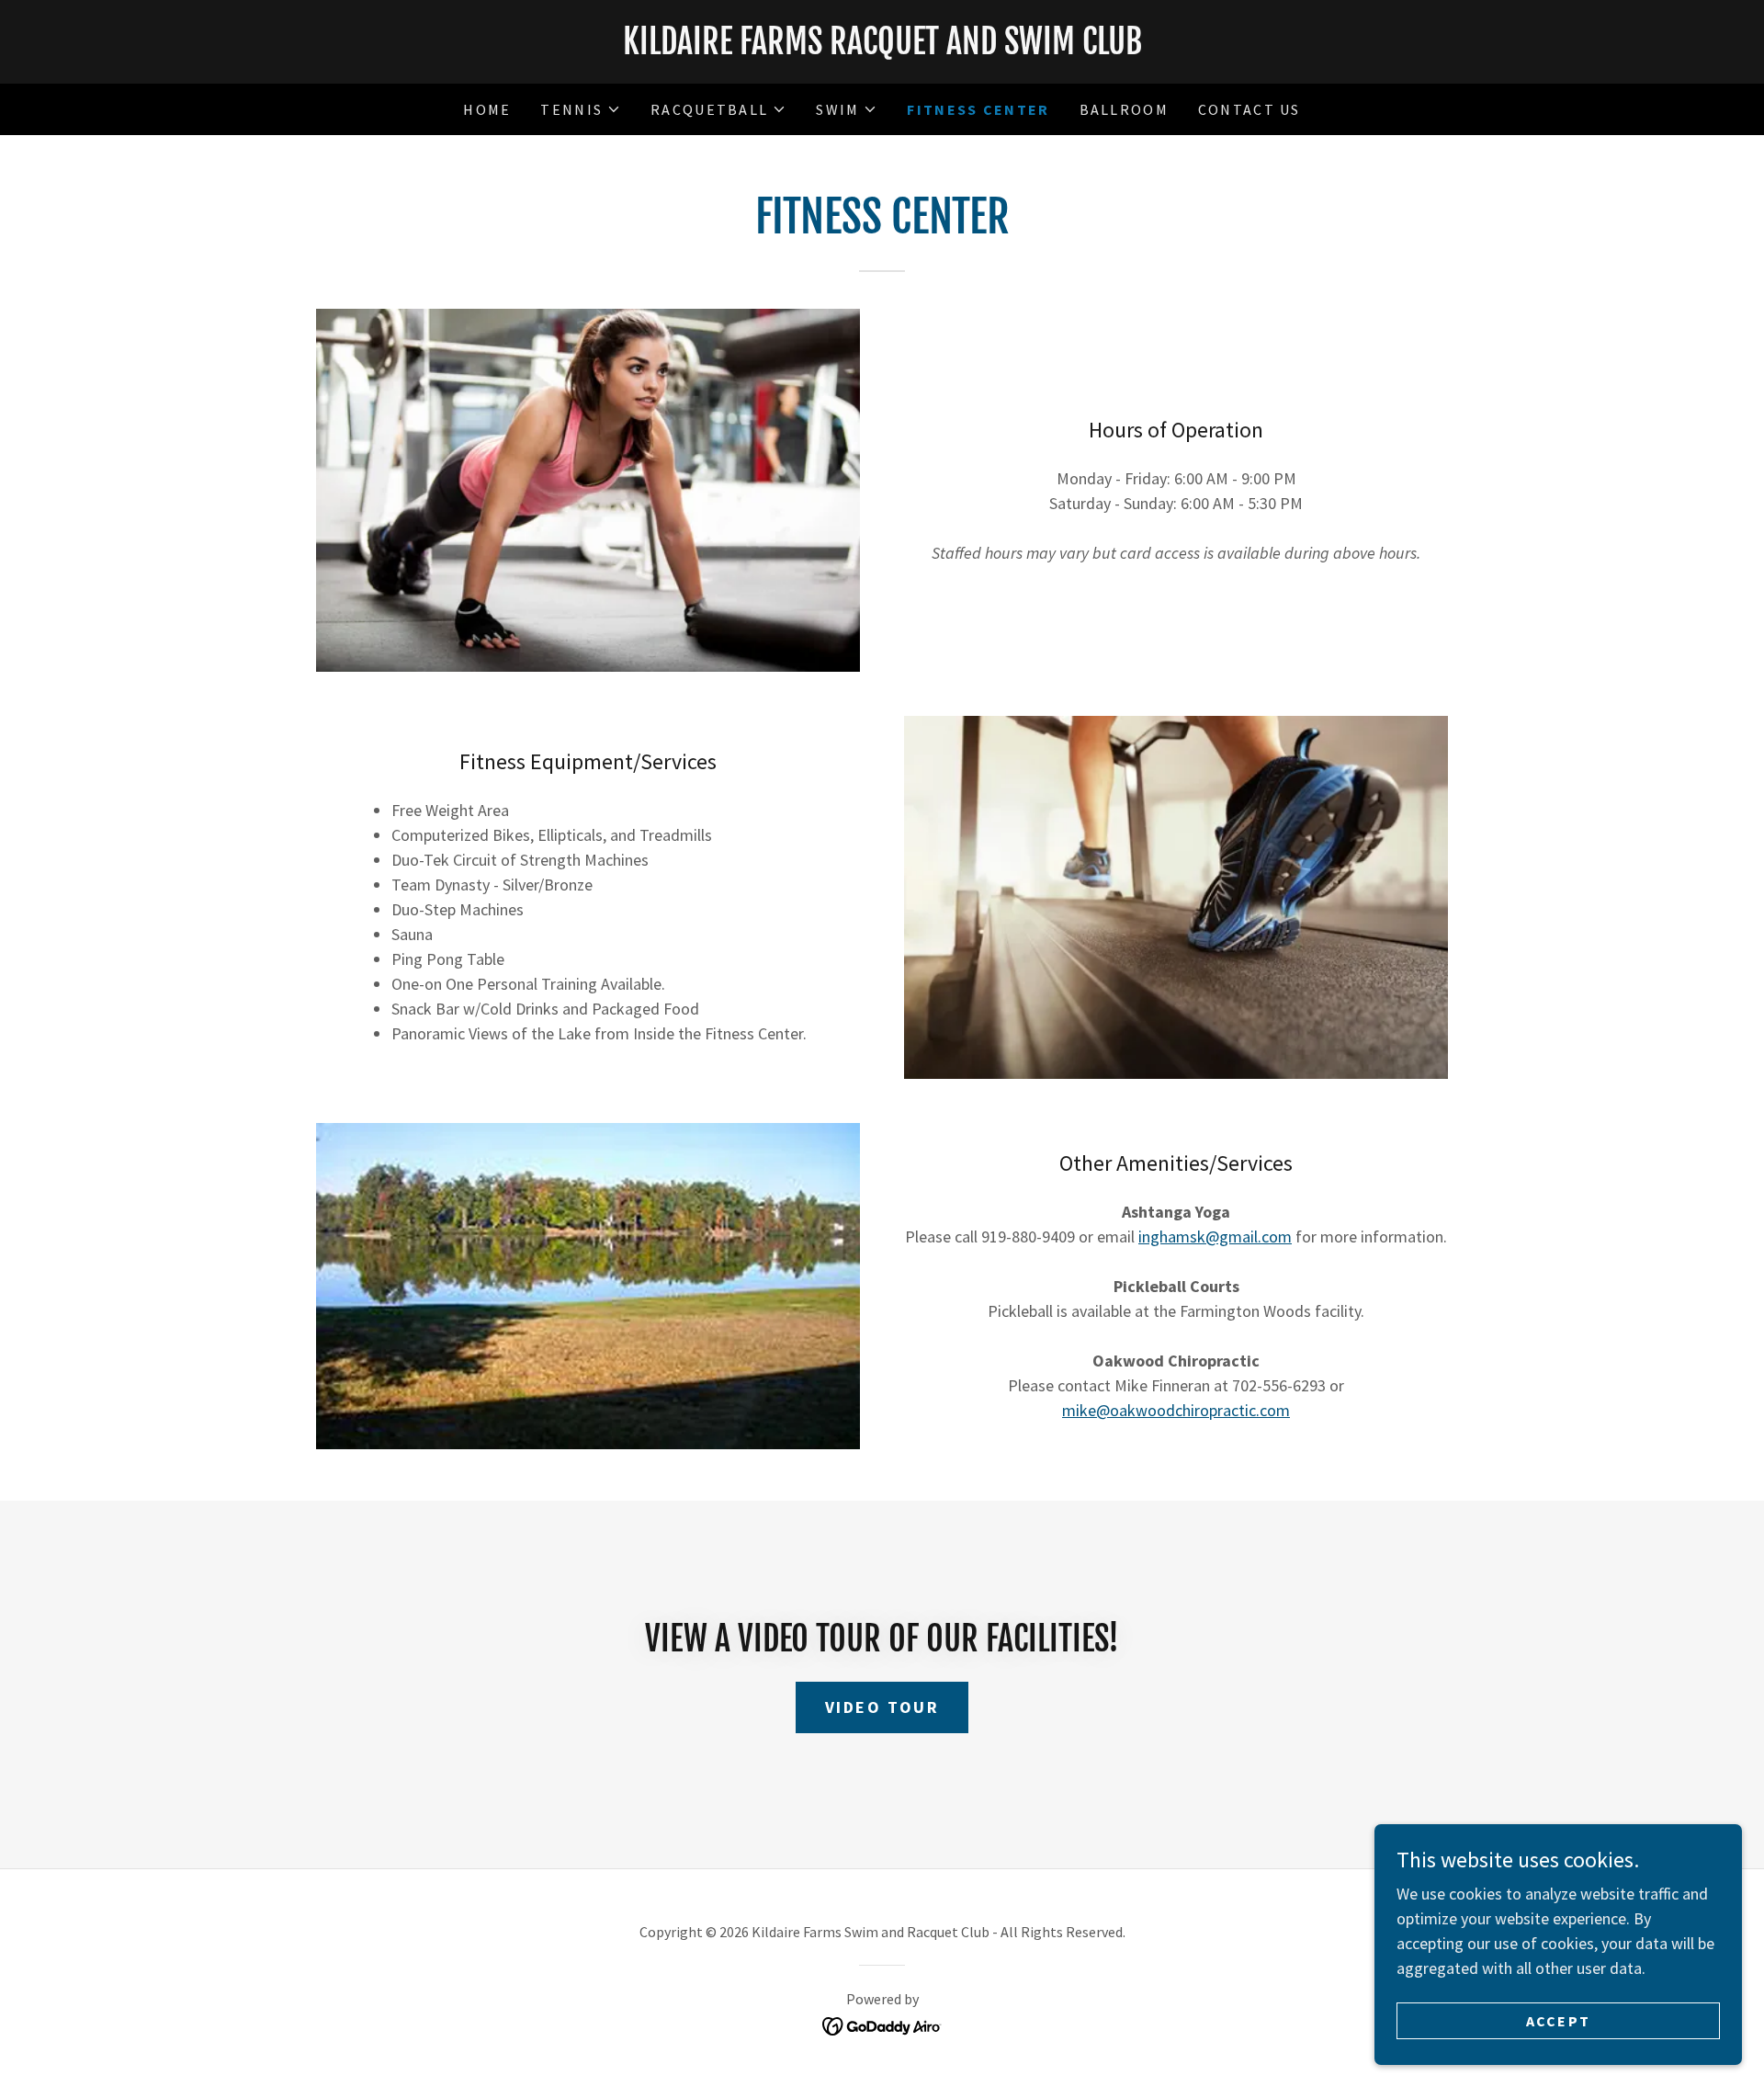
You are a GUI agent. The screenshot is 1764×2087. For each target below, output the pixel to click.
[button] (581, 109)
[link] (882, 48)
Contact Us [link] (1249, 109)
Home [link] (487, 109)
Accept (1559, 2021)
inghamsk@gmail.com (1215, 1236)
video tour (882, 1707)
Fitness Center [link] (978, 109)
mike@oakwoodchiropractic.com (1176, 1410)
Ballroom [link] (1124, 109)
